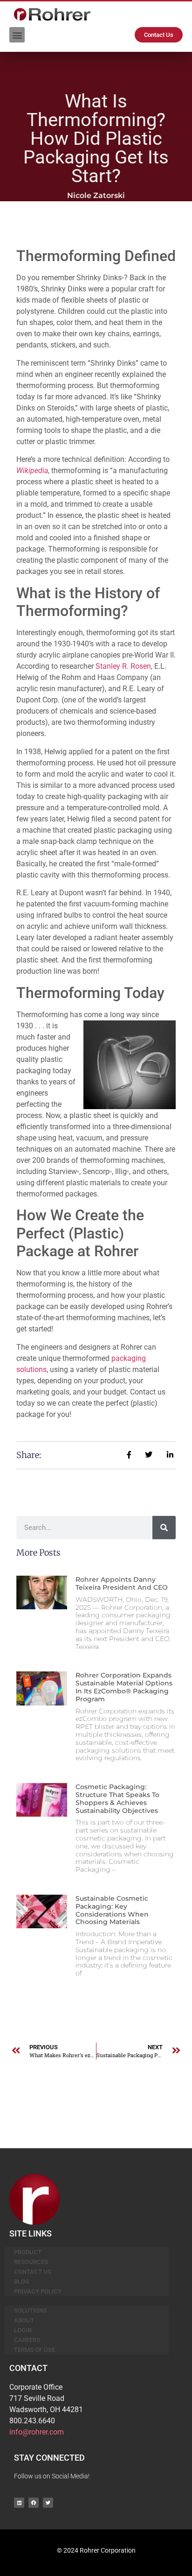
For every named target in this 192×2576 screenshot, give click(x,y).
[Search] (164, 1528)
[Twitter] (48, 2503)
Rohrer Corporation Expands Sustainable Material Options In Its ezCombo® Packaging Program (124, 1687)
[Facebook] (34, 2503)
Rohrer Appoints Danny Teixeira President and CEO (122, 1583)
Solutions (31, 2311)
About (24, 2320)
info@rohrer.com (37, 2432)
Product (28, 2252)
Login (23, 2330)
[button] (17, 35)
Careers (27, 2340)
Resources (31, 2262)
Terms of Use (34, 2350)
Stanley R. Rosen (123, 666)
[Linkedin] (19, 2503)
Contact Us (33, 2272)
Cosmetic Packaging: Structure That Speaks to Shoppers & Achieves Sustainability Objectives (117, 1798)
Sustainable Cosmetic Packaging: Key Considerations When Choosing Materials (112, 1910)
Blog (22, 2282)
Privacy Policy (38, 2291)
